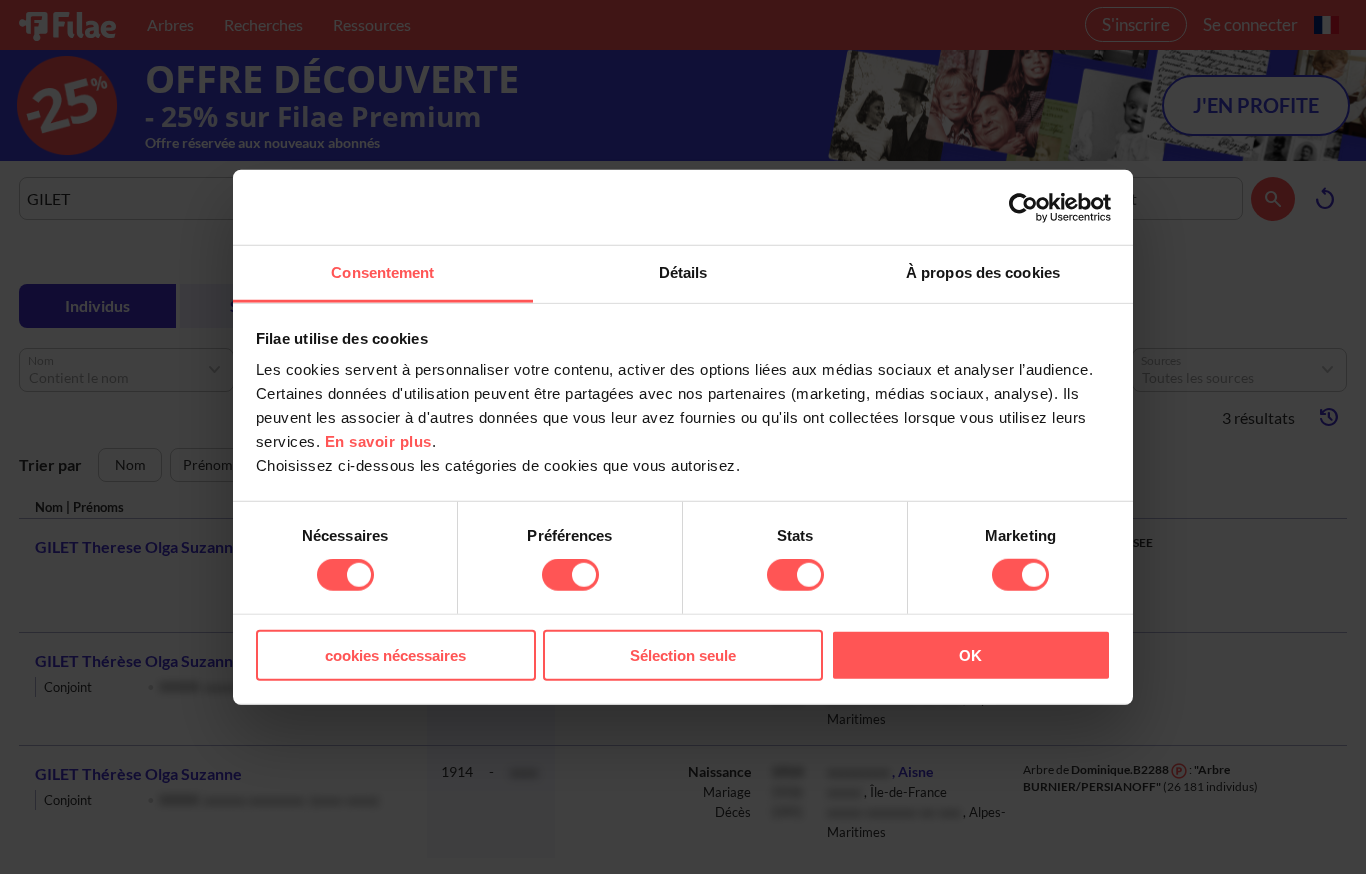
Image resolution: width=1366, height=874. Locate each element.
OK (970, 655)
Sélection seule (683, 655)
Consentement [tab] (382, 272)
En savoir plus (378, 441)
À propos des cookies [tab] (983, 272)
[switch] (570, 575)
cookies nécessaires (395, 655)
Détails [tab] (683, 272)
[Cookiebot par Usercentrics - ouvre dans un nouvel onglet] (1023, 207)
